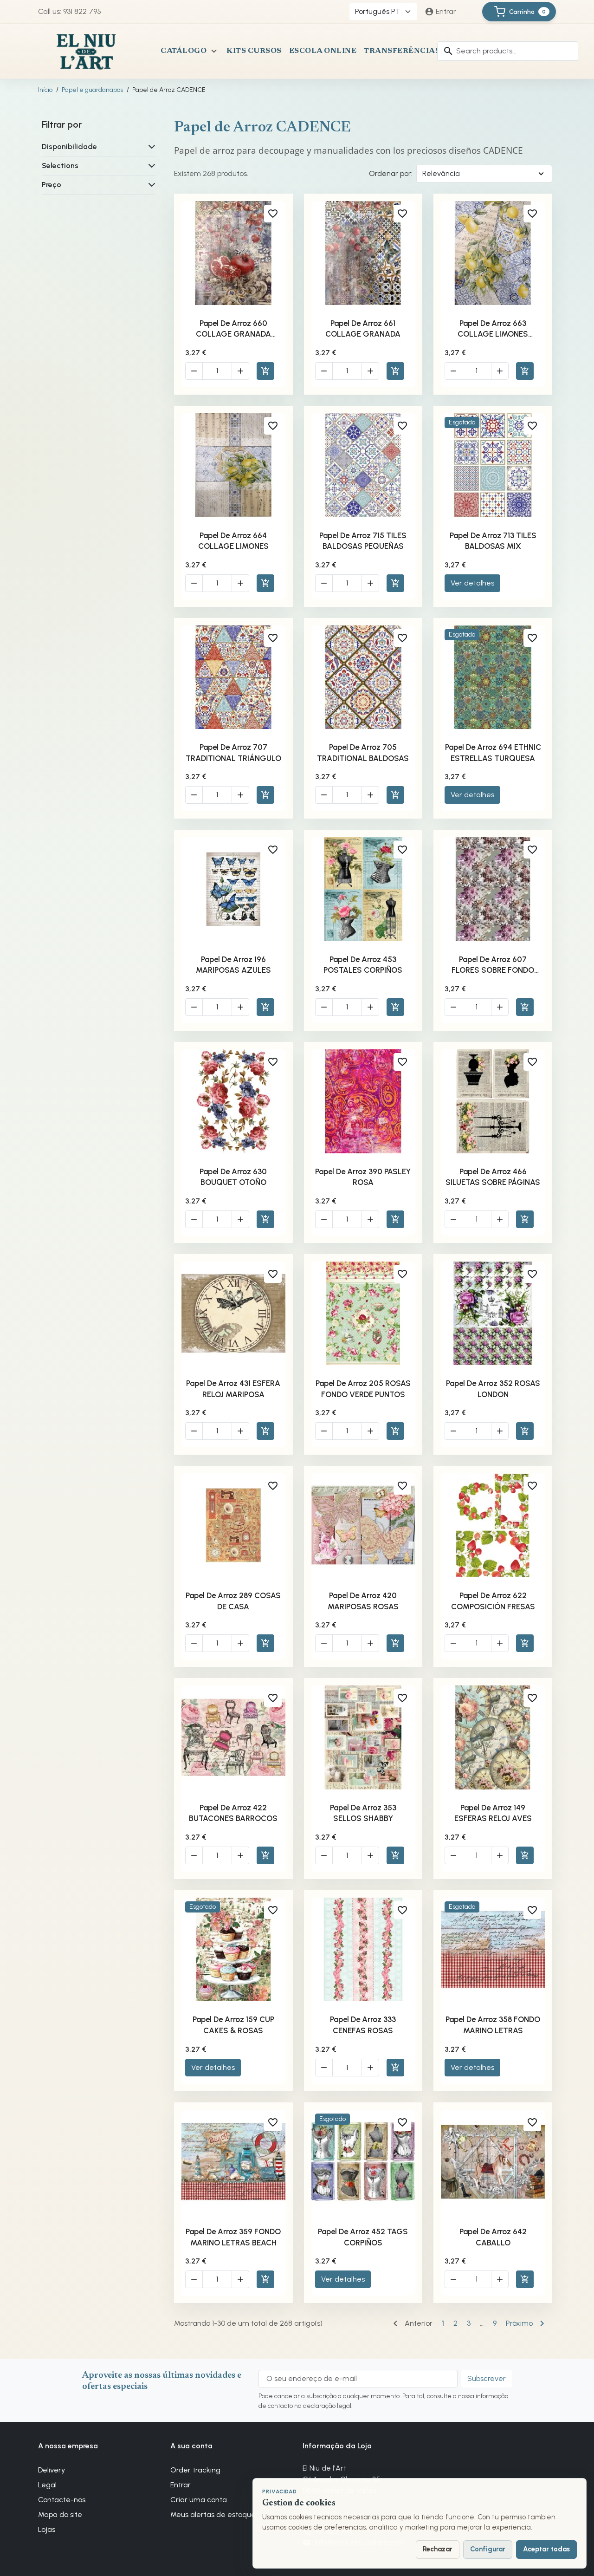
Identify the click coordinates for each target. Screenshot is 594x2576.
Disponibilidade (69, 146)
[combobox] (508, 51)
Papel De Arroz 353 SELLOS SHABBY (363, 1813)
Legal (47, 2485)
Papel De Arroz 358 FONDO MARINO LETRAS (493, 2025)
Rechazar (438, 2549)
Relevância (441, 173)
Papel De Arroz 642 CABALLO (493, 2237)
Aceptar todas (546, 2549)
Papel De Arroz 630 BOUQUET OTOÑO (233, 1177)
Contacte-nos (62, 2500)
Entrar (181, 2485)
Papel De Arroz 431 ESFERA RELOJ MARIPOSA (233, 1389)
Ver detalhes (472, 583)
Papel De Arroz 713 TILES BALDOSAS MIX (493, 541)
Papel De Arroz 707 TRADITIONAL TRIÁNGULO (233, 753)
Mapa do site (60, 2514)
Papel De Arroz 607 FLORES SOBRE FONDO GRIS (493, 965)
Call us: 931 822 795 (70, 11)
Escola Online (323, 51)
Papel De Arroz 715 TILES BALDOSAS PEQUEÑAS (363, 541)
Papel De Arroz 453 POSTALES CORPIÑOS (363, 965)
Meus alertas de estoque (213, 2514)
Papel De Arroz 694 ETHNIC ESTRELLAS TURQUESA (493, 753)
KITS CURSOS (254, 51)
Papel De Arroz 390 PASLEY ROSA (363, 1177)
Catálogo (184, 51)
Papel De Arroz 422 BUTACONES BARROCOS (233, 1813)
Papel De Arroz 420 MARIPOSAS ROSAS (363, 1601)
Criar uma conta (199, 2500)
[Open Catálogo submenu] (214, 51)
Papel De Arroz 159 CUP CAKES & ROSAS (233, 2025)
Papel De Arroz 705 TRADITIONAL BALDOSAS (363, 753)
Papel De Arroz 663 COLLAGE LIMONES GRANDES (493, 329)
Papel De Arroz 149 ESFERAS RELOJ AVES (493, 1813)
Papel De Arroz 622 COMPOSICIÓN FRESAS (493, 1601)
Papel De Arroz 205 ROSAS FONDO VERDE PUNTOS (363, 1389)
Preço (52, 185)
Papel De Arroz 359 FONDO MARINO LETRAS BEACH (233, 2237)
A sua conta (191, 2446)
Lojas (47, 2529)
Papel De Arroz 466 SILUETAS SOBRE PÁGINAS (493, 1177)
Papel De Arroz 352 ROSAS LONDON (493, 1389)
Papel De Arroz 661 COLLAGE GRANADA (363, 329)
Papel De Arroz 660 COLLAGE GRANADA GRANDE (233, 329)
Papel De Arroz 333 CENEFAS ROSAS (363, 2025)
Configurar (488, 2549)
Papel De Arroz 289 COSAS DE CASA (233, 1601)
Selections (60, 166)
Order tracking (195, 2470)
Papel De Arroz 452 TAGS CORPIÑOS (363, 2237)
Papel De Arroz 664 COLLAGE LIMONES (233, 541)
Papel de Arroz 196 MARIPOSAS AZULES (233, 965)
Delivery (52, 2470)
